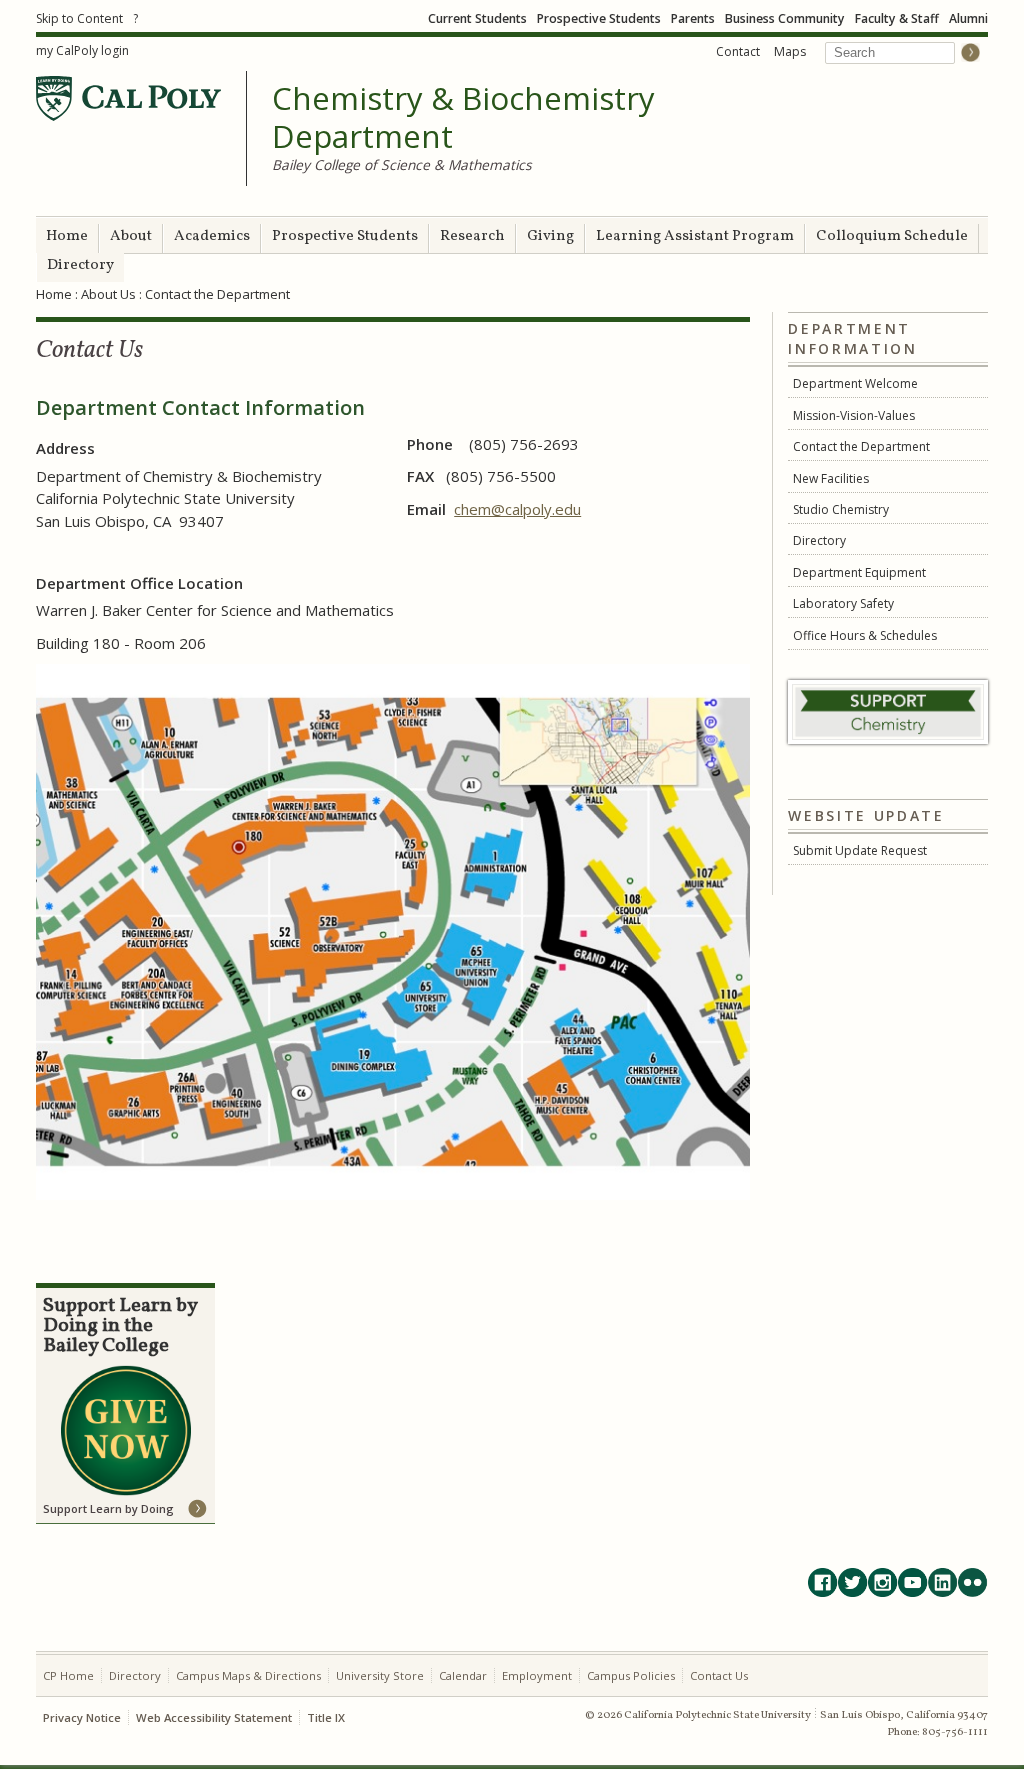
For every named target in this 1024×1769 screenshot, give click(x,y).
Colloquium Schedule (892, 236)
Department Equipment (859, 572)
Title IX (326, 1717)
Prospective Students (599, 18)
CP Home (68, 1675)
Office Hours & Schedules (865, 635)
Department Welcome (855, 383)
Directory (80, 265)
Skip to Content (79, 18)
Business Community (785, 18)
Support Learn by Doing (108, 1508)
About (131, 236)
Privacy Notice (82, 1717)
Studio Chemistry (841, 509)
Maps (790, 51)
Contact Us (719, 1675)
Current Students (477, 18)
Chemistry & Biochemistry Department (463, 117)
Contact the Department (861, 446)
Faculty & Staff (897, 18)
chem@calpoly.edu (517, 509)
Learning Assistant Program (695, 236)
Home (67, 236)
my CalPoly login (82, 50)
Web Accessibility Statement (214, 1717)
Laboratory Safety (843, 603)
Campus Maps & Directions (248, 1675)
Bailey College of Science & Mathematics (402, 164)
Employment (537, 1675)
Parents (693, 18)
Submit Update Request (860, 850)
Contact (738, 51)
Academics (212, 236)
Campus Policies (631, 1675)
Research (472, 236)
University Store (380, 1675)
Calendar (463, 1675)
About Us (108, 294)
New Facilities (831, 478)
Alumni (968, 18)
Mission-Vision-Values (854, 415)
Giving (550, 236)
